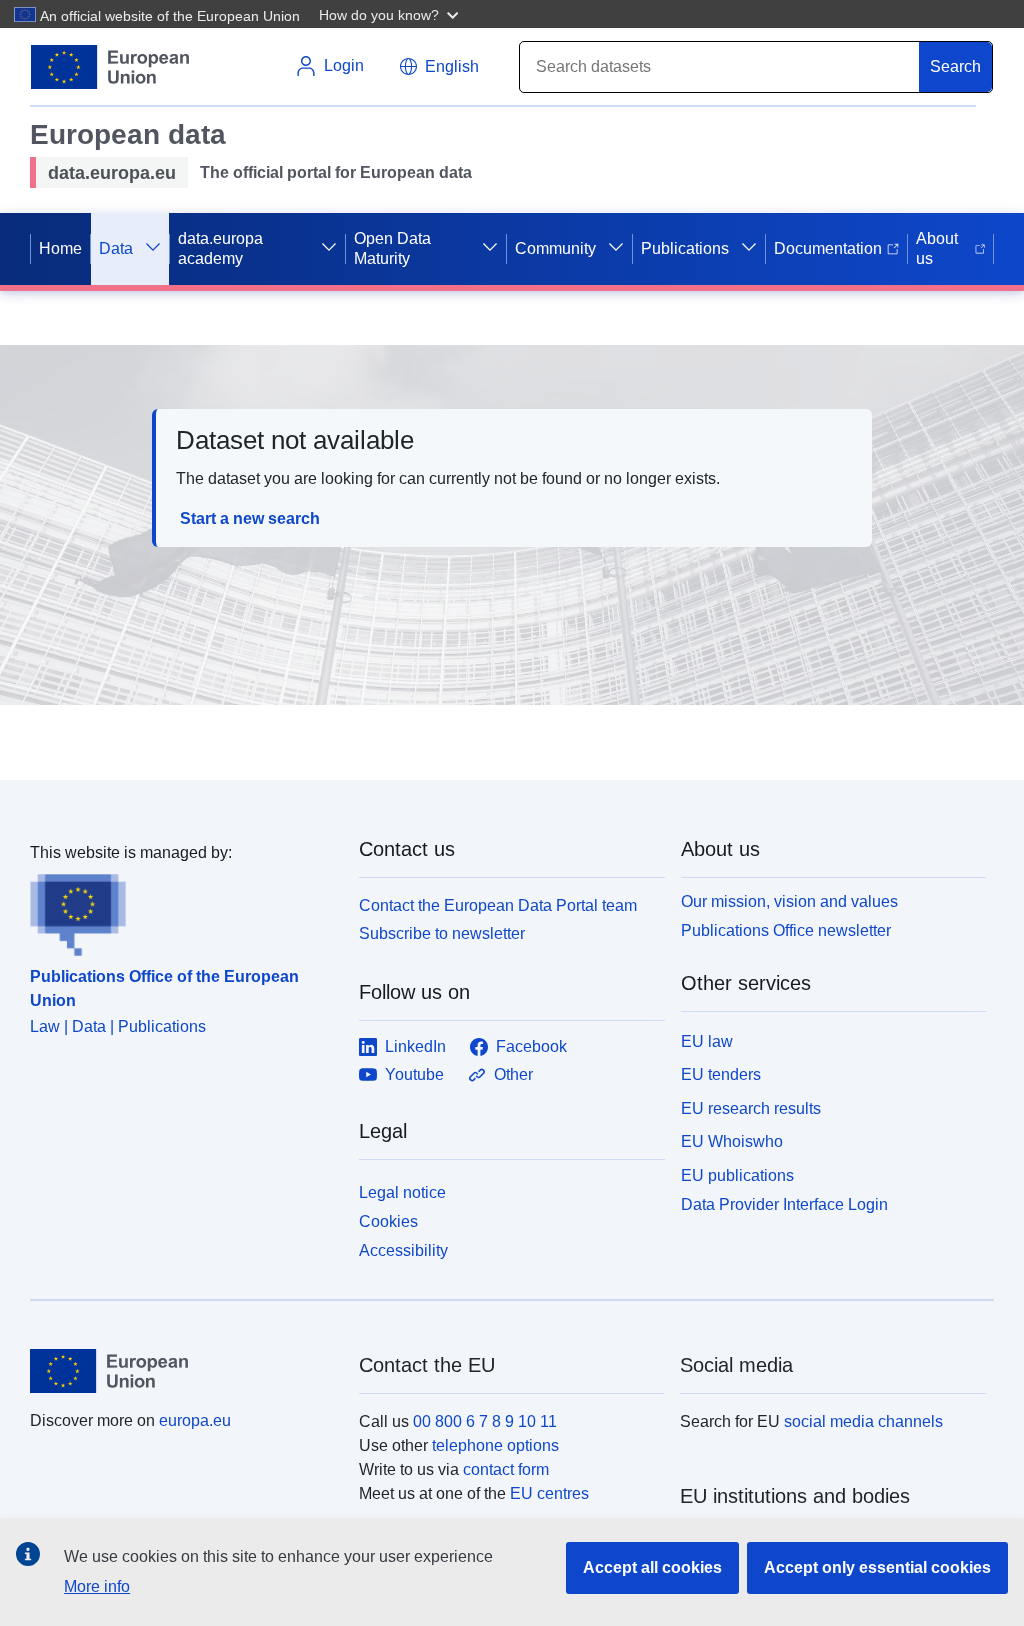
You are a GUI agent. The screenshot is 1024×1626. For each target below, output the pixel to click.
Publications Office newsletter (786, 930)
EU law (707, 1041)
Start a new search (250, 518)
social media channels (863, 1421)
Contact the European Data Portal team (498, 905)
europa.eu (195, 1420)
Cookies (388, 1221)
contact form (506, 1469)
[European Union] (183, 1371)
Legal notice (402, 1192)
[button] (391, 14)
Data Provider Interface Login (784, 1204)
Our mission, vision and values (789, 901)
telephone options (495, 1445)
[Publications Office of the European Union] (182, 911)
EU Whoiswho (732, 1141)
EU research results (751, 1108)
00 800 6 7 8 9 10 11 (485, 1421)
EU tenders (721, 1074)
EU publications (737, 1175)
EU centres (549, 1493)
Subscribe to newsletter (442, 933)
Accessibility (403, 1250)
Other (513, 1074)
